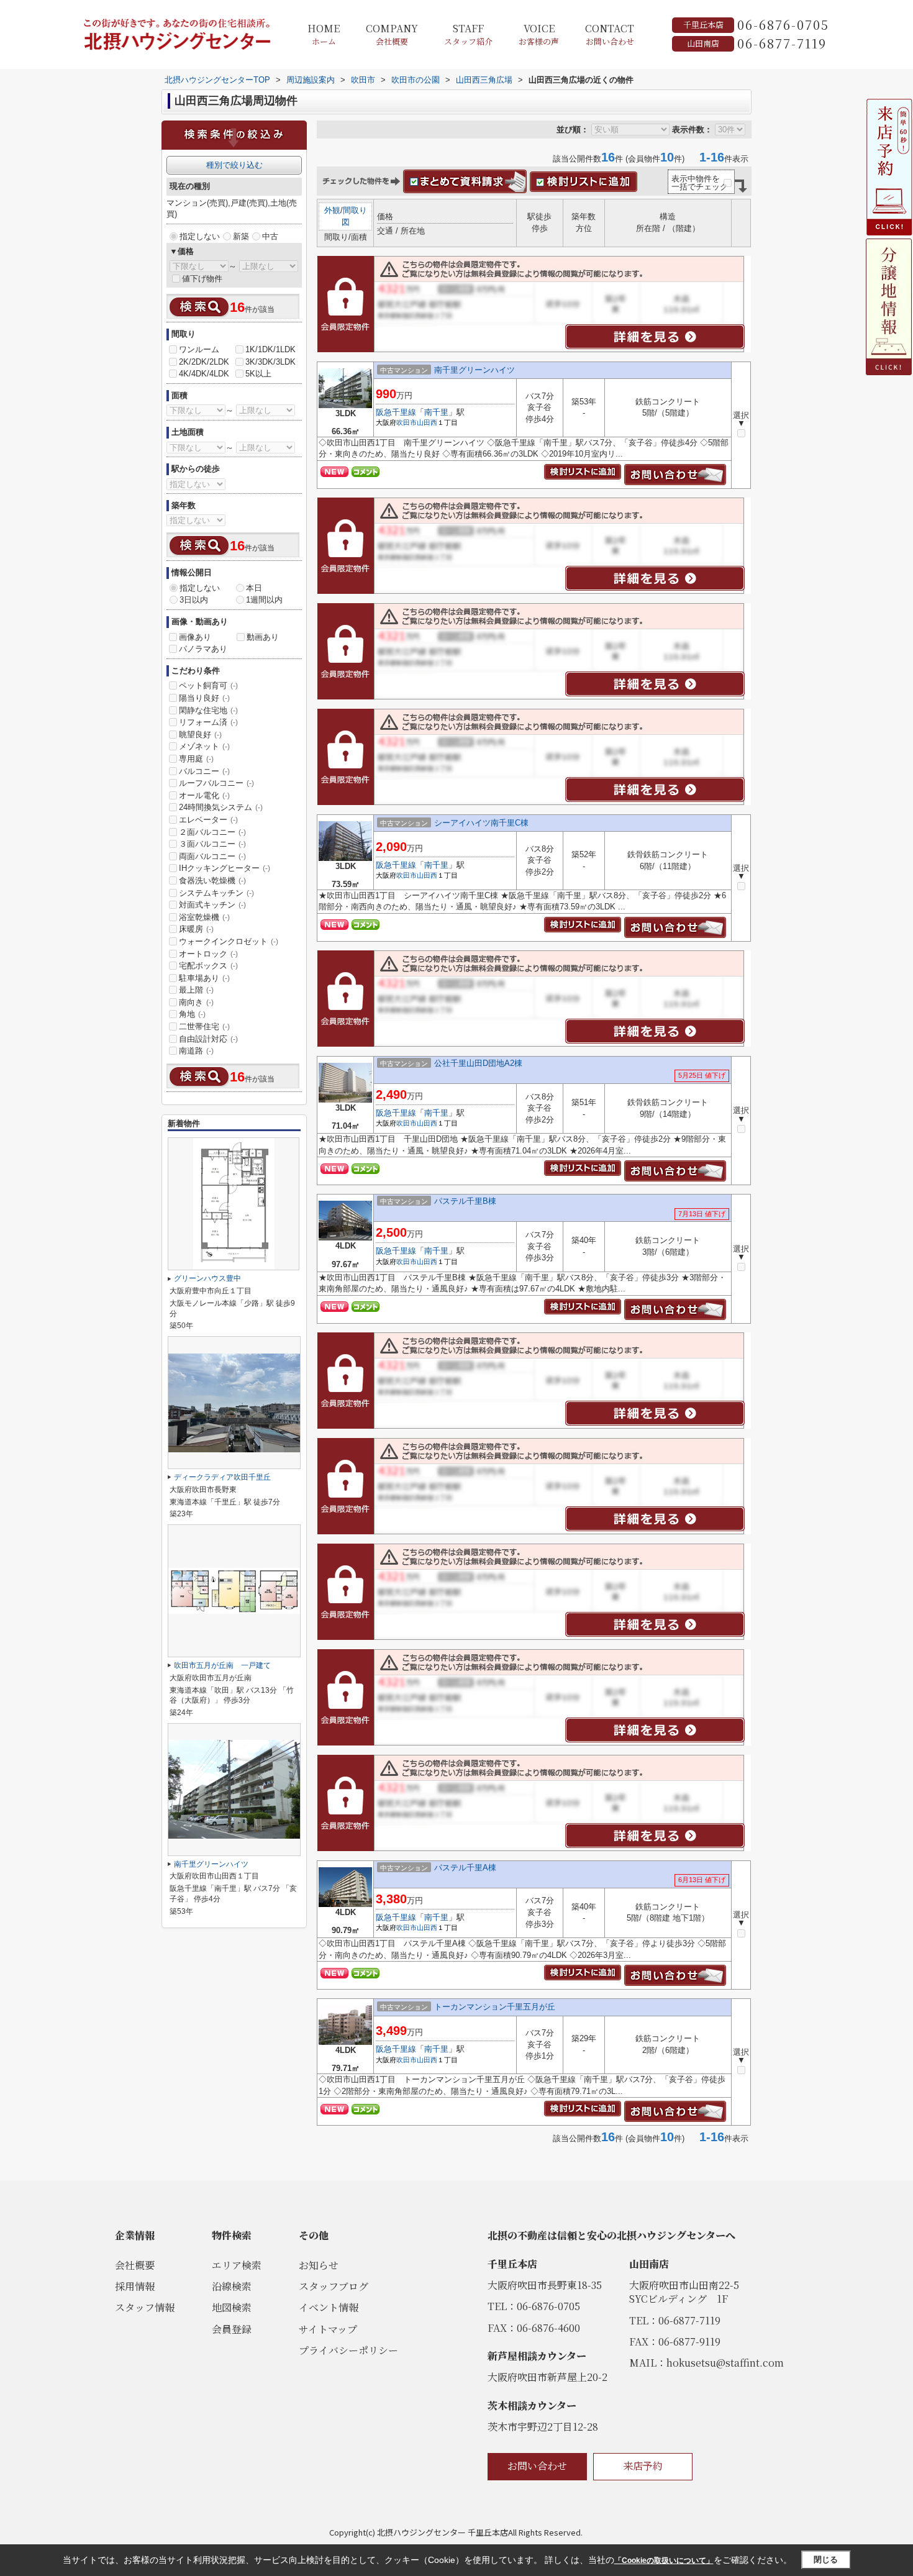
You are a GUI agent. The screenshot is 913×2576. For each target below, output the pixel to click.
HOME (324, 34)
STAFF (468, 34)
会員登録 (232, 2329)
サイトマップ (328, 2329)
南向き (196, 1002)
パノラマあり (203, 649)
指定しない (200, 236)
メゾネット (204, 746)
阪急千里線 (396, 412)
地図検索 (232, 2307)
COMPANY (392, 34)
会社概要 (135, 2265)
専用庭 (196, 759)
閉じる (826, 2560)
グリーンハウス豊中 (207, 1278)
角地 (192, 1014)
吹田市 (407, 422)
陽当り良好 (204, 698)
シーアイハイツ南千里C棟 (481, 823)
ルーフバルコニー (216, 783)
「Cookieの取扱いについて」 (664, 2560)
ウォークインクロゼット (229, 941)
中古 (270, 236)
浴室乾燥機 (204, 917)
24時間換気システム (221, 807)
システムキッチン (216, 893)
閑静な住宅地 (208, 710)
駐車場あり (204, 978)
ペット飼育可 (208, 685)
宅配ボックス (208, 966)
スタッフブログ (334, 2286)
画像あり (195, 637)
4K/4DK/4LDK (204, 374)
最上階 (196, 990)
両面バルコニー (212, 856)
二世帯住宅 (204, 1026)
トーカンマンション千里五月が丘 (495, 2007)
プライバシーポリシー (348, 2350)
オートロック (208, 954)
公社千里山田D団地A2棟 (478, 1063)
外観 (332, 210)
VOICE (539, 34)
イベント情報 (329, 2307)
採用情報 (135, 2286)
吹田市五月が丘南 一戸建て (222, 1665)
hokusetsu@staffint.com (725, 2363)
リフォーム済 (208, 722)
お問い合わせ (537, 2466)
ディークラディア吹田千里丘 (222, 1477)
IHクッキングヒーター (225, 868)
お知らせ (319, 2265)
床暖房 (196, 929)
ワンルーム (199, 349)
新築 (241, 236)
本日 (254, 588)
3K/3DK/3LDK (270, 362)
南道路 (196, 1051)
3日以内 (194, 600)
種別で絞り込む (234, 165)
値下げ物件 (202, 279)
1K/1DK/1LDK (270, 349)
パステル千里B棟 (465, 1201)
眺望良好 (200, 735)
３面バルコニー (212, 844)
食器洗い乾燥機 (212, 881)
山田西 (427, 422)
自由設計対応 (208, 1039)
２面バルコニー (212, 832)
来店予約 (643, 2466)
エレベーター (208, 820)
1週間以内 (264, 600)
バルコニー (204, 771)
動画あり (263, 637)
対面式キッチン (212, 905)
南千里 (436, 412)
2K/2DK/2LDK (204, 362)
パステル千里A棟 (465, 1868)
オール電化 (204, 795)
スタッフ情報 (145, 2307)
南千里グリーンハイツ (475, 370)
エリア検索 (237, 2265)
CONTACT (610, 34)
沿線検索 (232, 2286)
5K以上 (258, 374)
